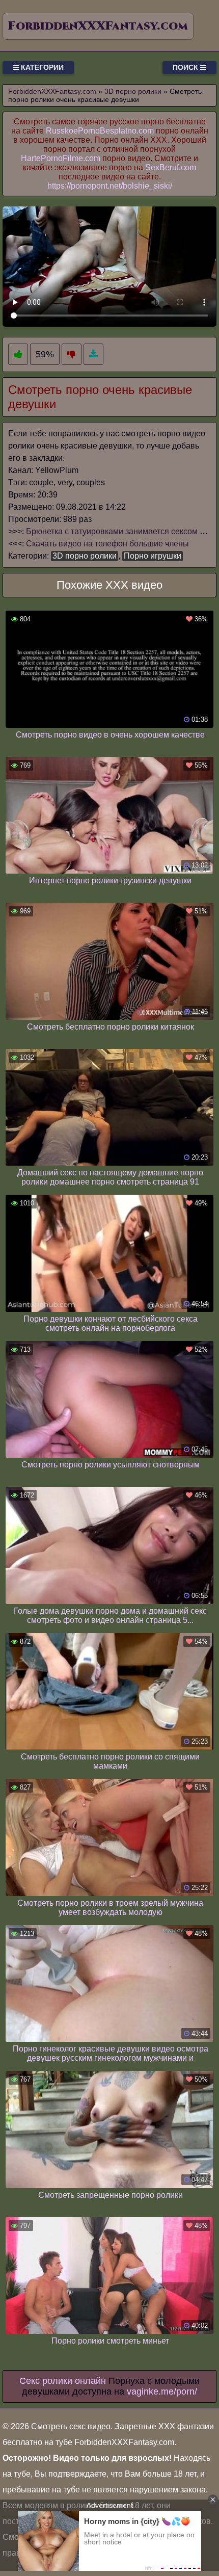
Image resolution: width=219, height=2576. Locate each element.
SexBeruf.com (171, 167)
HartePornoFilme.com (61, 158)
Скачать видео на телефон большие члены (107, 544)
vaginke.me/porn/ (162, 2391)
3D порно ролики (85, 556)
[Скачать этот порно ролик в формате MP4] (93, 354)
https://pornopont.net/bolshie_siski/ (110, 186)
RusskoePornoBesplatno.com (100, 131)
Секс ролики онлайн (63, 2381)
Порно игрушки (153, 556)
